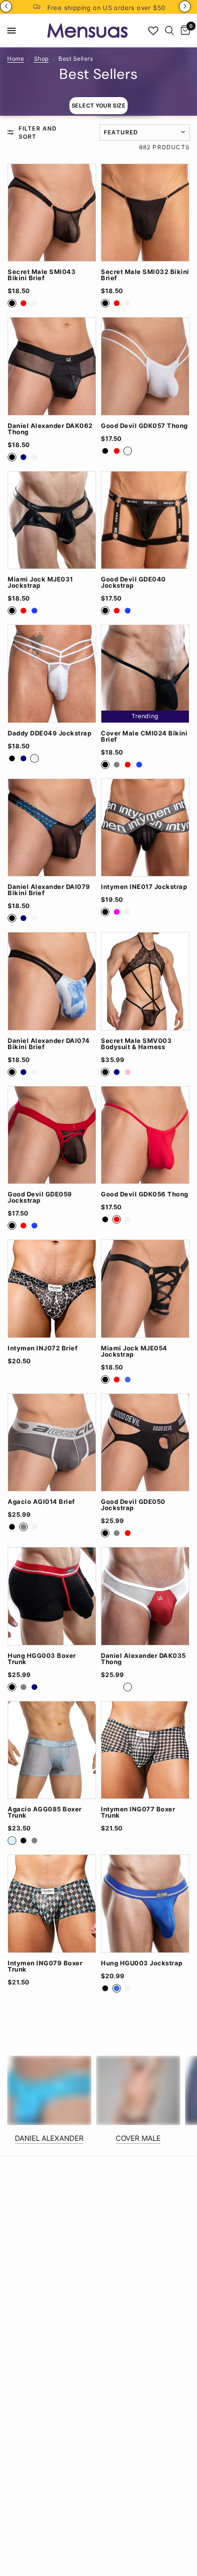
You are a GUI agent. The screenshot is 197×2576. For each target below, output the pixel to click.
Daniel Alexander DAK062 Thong (50, 429)
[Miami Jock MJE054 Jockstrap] (145, 1289)
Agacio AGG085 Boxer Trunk (45, 1812)
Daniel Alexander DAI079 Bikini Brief (49, 890)
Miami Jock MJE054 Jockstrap (134, 1351)
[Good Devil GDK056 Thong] (145, 1135)
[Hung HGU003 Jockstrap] (145, 1904)
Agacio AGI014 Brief (41, 1502)
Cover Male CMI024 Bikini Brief (144, 736)
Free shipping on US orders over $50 (106, 8)
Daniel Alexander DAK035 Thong (143, 1659)
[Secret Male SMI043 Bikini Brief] (52, 213)
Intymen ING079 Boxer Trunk (45, 1966)
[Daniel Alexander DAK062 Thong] (52, 366)
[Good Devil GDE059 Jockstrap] (52, 1135)
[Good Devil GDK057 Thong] (145, 366)
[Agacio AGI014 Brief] (52, 1443)
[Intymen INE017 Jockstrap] (145, 828)
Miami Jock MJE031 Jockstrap (40, 582)
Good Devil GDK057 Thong (144, 426)
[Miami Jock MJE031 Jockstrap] (52, 520)
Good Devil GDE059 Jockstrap (40, 1197)
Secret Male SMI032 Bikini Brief (145, 275)
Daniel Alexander (49, 2138)
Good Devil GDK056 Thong (145, 1194)
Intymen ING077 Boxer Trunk (138, 1812)
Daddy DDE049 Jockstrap (49, 733)
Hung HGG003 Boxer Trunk (42, 1659)
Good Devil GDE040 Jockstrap (133, 582)
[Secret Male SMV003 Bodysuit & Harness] (145, 981)
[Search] (170, 31)
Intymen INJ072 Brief (43, 1348)
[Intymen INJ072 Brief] (52, 1289)
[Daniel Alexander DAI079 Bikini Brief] (52, 828)
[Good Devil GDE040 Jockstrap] (145, 520)
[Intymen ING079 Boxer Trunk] (52, 1904)
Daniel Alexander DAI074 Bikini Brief (49, 1044)
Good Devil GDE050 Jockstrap (133, 1505)
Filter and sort (38, 132)
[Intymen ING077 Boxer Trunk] (145, 1750)
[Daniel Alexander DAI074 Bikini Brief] (52, 981)
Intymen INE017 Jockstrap (144, 887)
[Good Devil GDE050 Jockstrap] (145, 1443)
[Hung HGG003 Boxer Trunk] (52, 1596)
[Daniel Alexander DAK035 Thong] (145, 1596)
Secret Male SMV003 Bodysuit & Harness (136, 1044)
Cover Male (138, 2138)
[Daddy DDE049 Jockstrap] (52, 674)
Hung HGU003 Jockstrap (142, 1963)
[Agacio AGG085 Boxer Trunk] (52, 1750)
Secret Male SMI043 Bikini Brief (42, 275)
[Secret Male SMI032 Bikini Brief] (145, 213)
